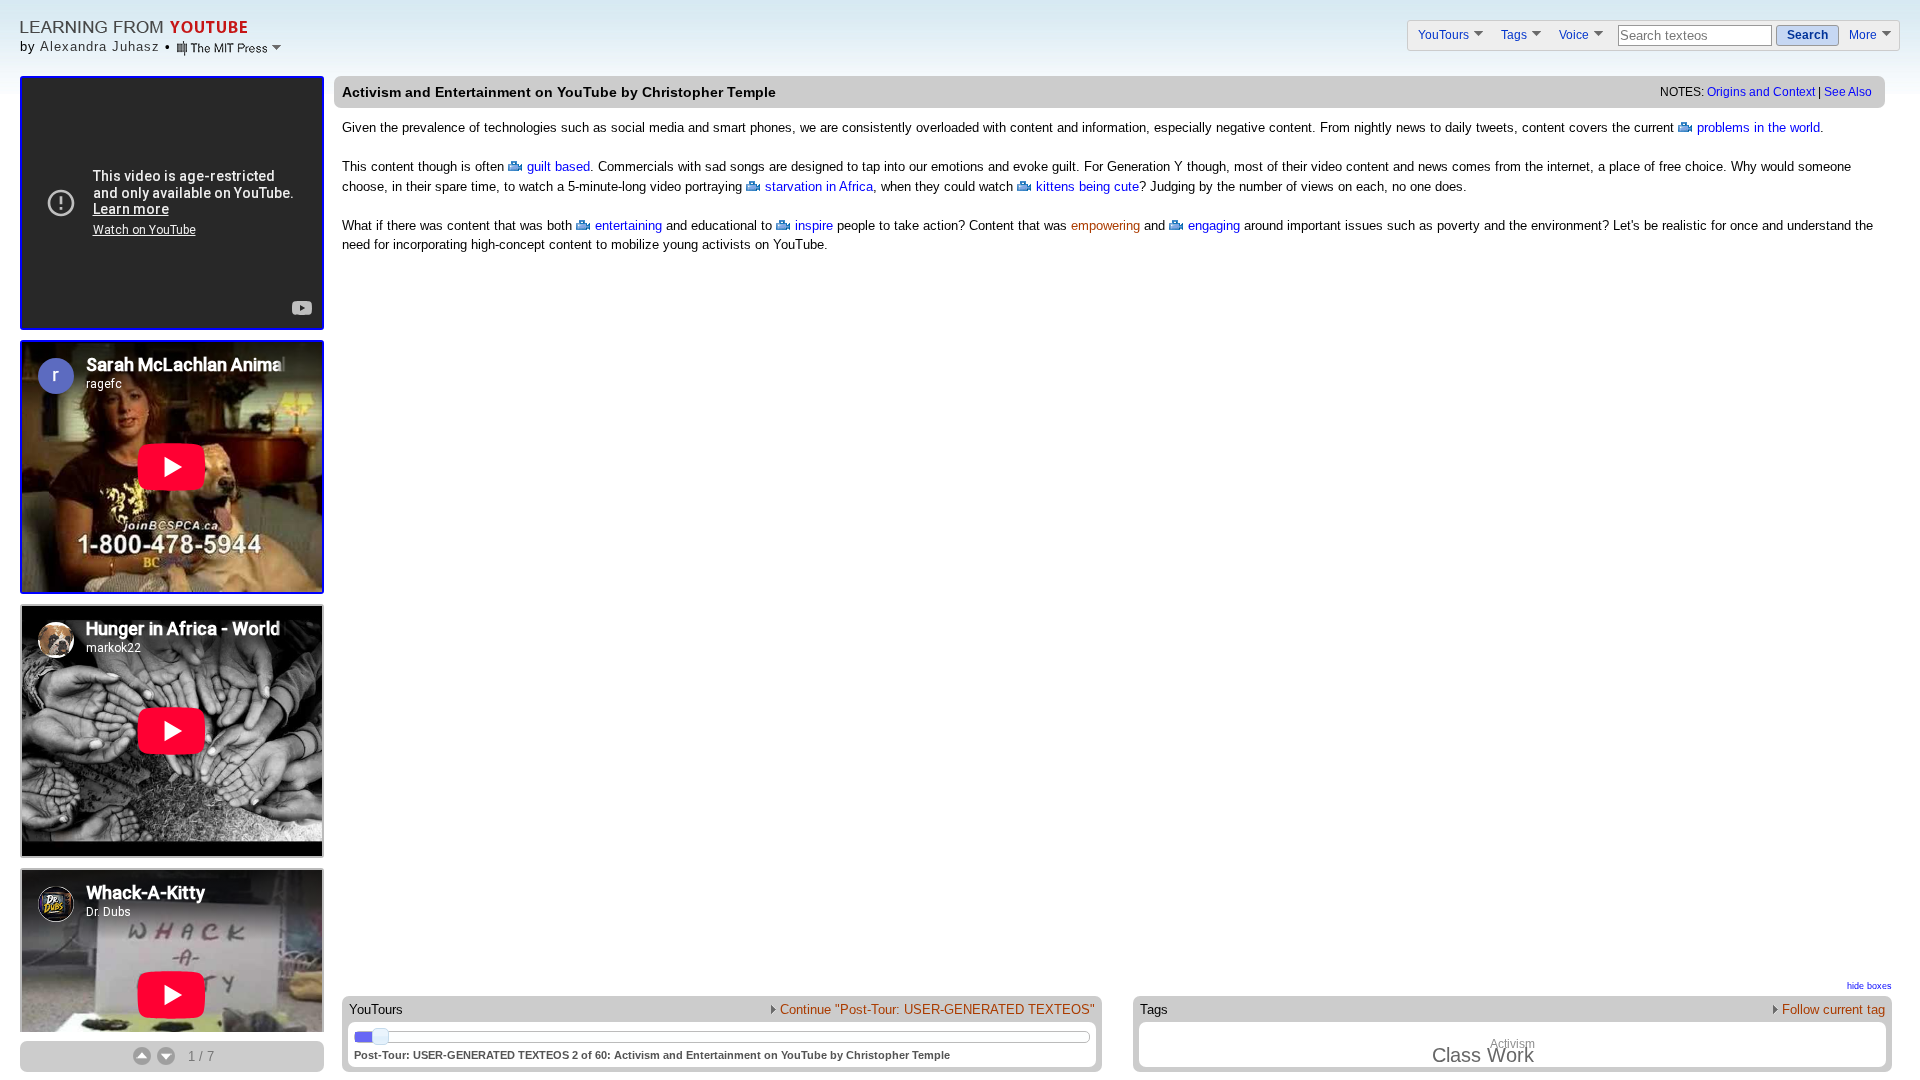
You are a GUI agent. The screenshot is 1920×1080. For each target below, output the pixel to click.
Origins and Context (1761, 92)
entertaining (628, 225)
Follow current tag (1831, 1009)
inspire (814, 225)
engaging (1214, 225)
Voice (1575, 34)
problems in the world (1758, 127)
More (1864, 34)
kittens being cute (1087, 186)
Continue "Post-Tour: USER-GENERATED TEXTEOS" (935, 1009)
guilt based (558, 166)
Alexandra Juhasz (100, 46)
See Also (1848, 92)
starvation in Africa (819, 186)
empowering (1105, 225)
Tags (1515, 34)
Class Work (1483, 1055)
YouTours (1445, 34)
